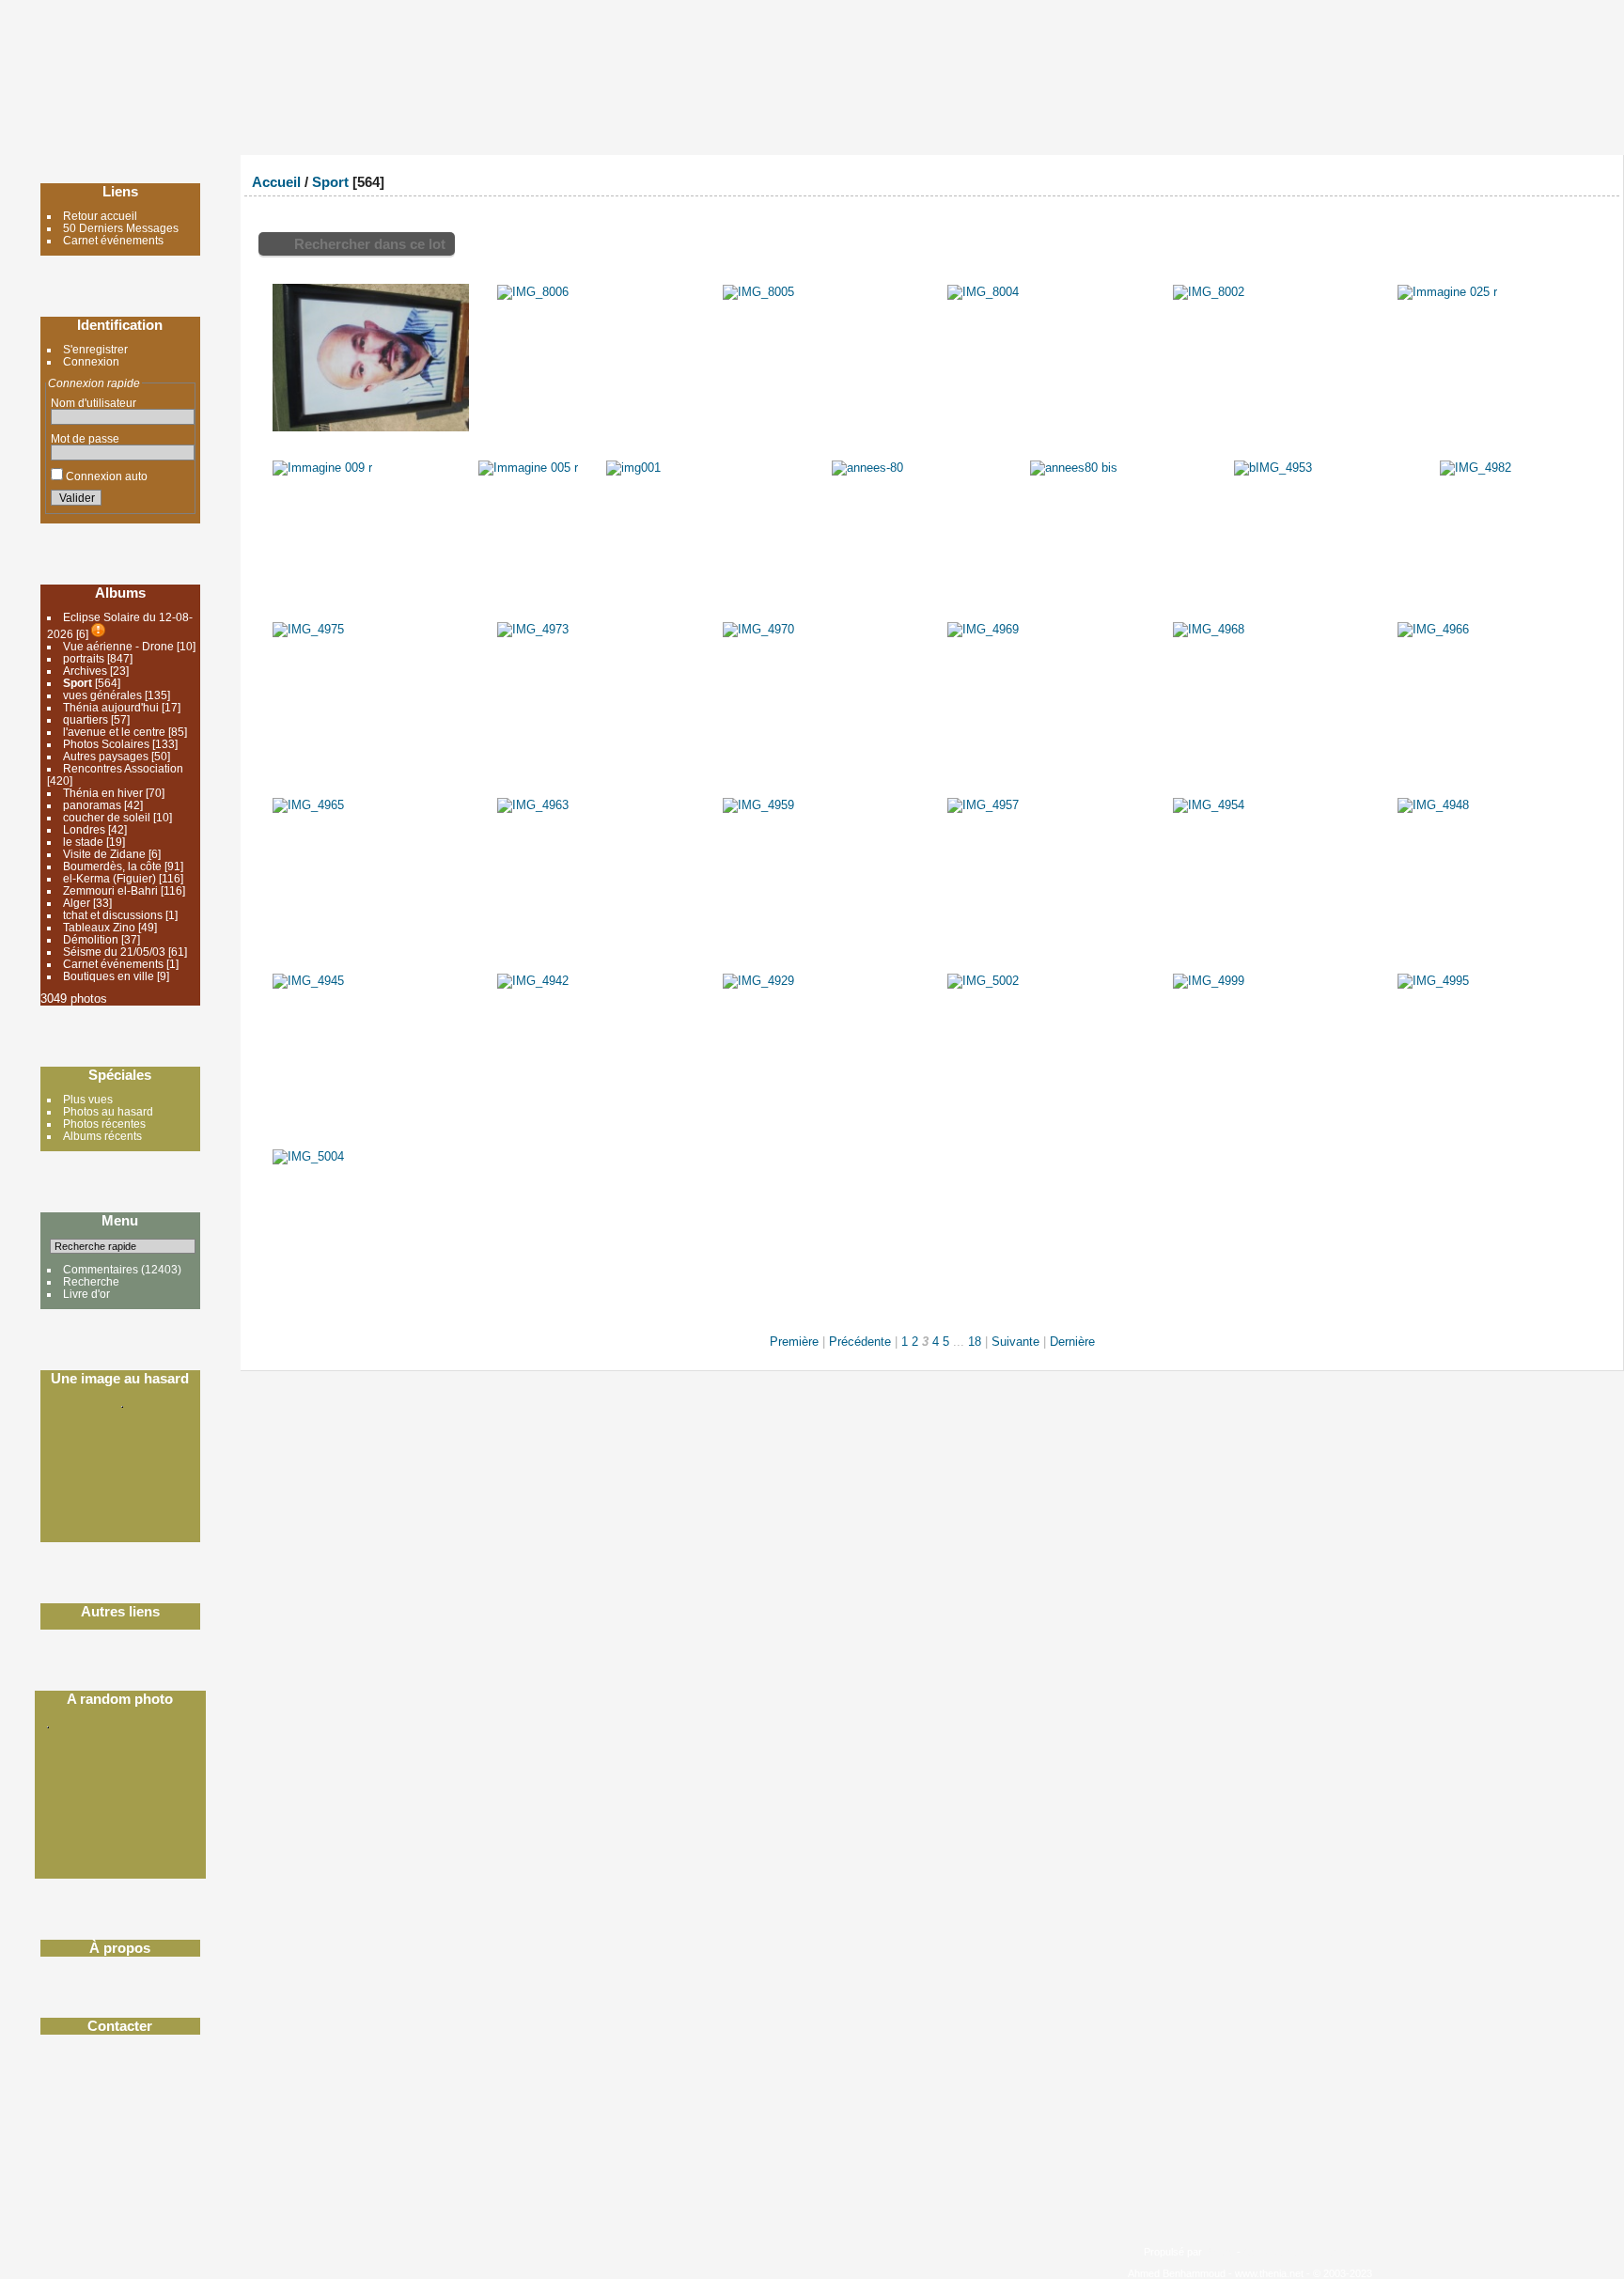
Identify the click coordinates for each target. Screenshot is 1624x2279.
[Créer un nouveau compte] (154, 501)
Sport (78, 683)
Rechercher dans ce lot (370, 244)
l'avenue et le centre (114, 732)
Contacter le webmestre (1298, 2252)
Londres (84, 829)
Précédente (860, 1342)
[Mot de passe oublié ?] (177, 501)
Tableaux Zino (99, 927)
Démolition (91, 939)
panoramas (92, 805)
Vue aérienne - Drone (118, 646)
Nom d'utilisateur (94, 403)
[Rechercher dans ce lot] (1527, 176)
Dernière (1072, 1342)
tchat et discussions (113, 915)
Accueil (276, 182)
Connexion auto (105, 476)
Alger (77, 903)
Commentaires (101, 1269)
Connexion (91, 361)
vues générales (102, 695)
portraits (84, 658)
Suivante (1015, 1342)
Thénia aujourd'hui (111, 707)
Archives (86, 671)
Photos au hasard (108, 1111)
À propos (120, 1948)
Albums (120, 593)
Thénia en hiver (103, 793)
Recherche (91, 1281)
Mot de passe (85, 438)
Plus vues (88, 1099)
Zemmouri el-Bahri (110, 890)
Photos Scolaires (106, 744)
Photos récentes (104, 1124)
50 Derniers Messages (121, 228)
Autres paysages (106, 756)
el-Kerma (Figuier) (109, 878)
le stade (83, 842)
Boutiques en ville (109, 976)
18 (975, 1342)
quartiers (86, 719)
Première (794, 1342)
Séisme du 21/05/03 (114, 952)
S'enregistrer (95, 349)
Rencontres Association (123, 768)
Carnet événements (113, 240)
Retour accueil (100, 216)
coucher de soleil (108, 817)
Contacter (120, 2026)
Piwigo (1219, 2252)
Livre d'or (86, 1294)
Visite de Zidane (104, 854)
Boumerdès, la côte (112, 866)
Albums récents (102, 1136)
